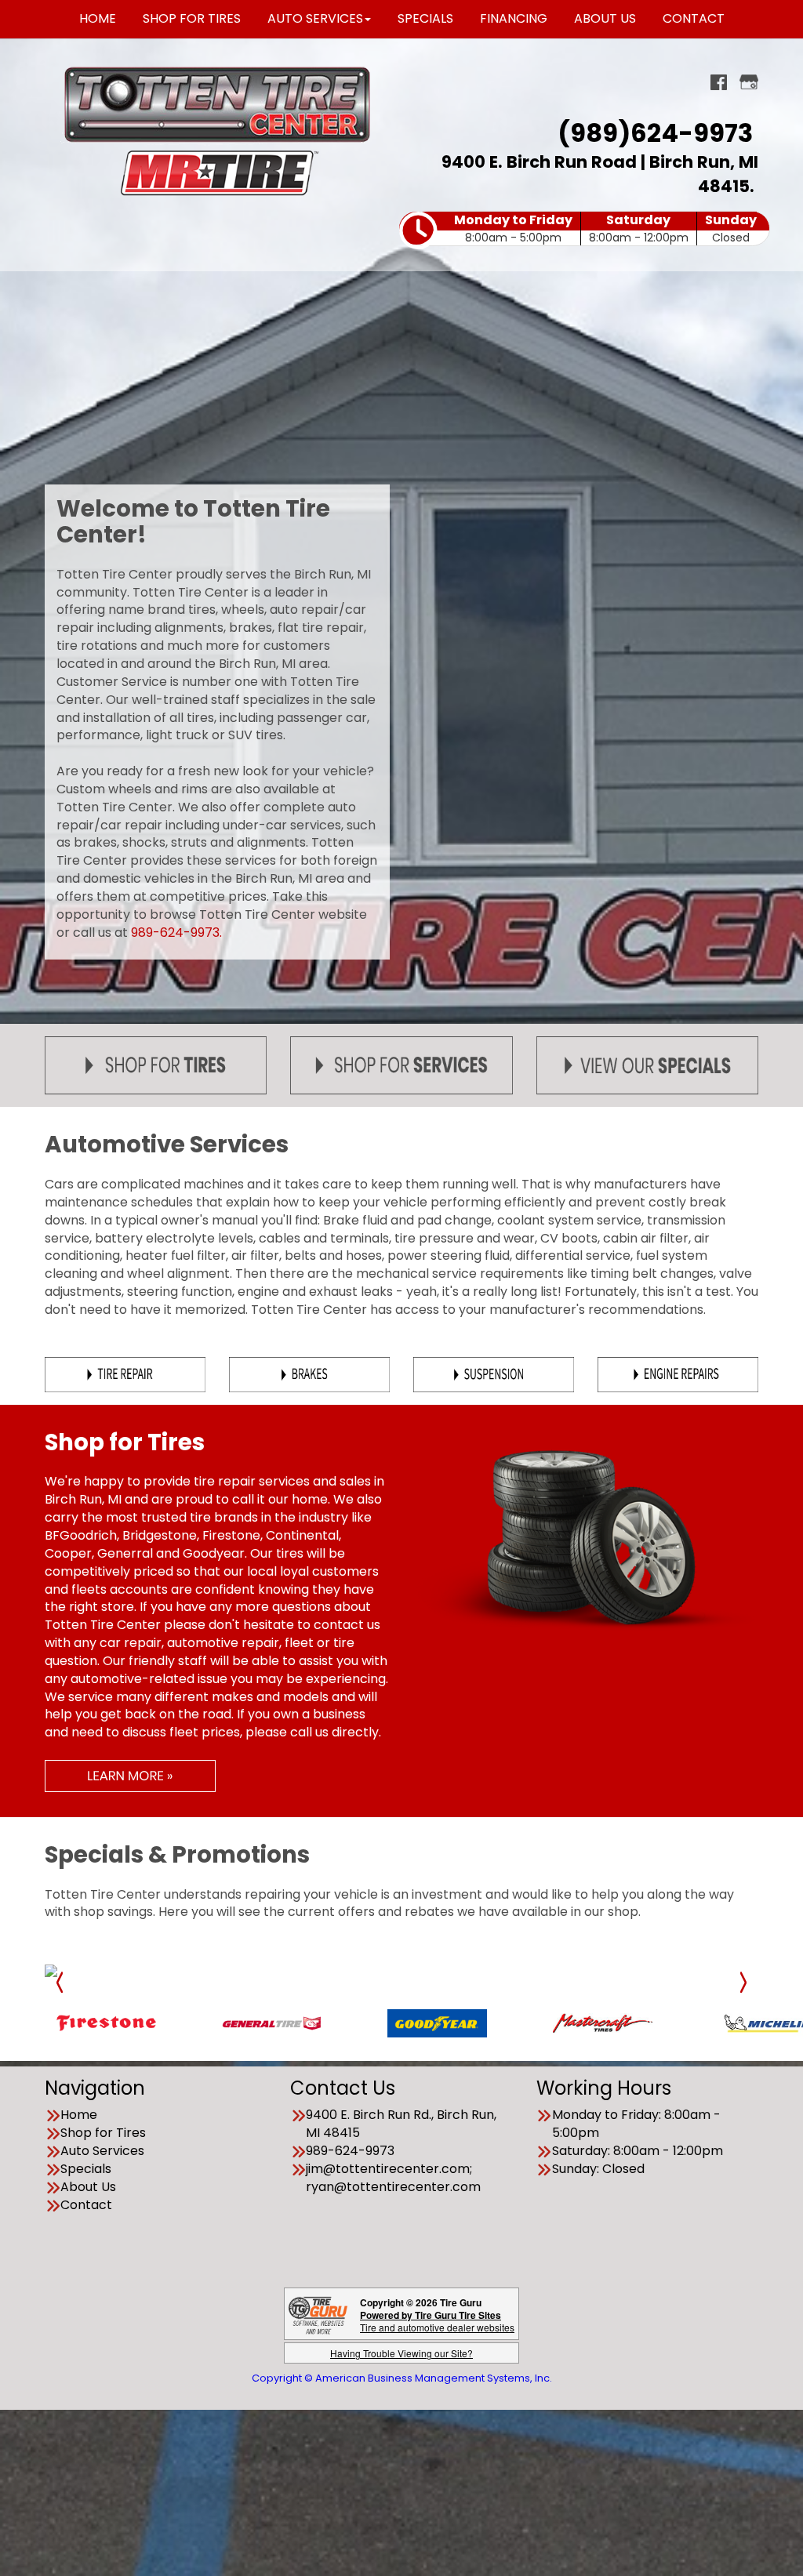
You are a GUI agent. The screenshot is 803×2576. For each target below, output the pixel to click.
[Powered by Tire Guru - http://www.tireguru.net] (318, 2302)
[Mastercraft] (460, 2010)
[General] (129, 2010)
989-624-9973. (176, 932)
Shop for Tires (103, 2121)
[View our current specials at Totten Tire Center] (647, 1065)
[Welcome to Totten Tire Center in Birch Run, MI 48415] (218, 104)
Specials (86, 2157)
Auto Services (102, 2139)
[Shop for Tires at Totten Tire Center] (156, 1065)
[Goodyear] (294, 2010)
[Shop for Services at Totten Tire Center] (401, 1065)
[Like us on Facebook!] (719, 80)
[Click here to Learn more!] (130, 1775)
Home (79, 2103)
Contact (86, 2193)
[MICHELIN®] (625, 2010)
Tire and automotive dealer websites (437, 2309)
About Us (88, 2175)
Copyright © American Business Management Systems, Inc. (402, 2366)
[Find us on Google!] (749, 80)
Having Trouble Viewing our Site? (401, 2341)
